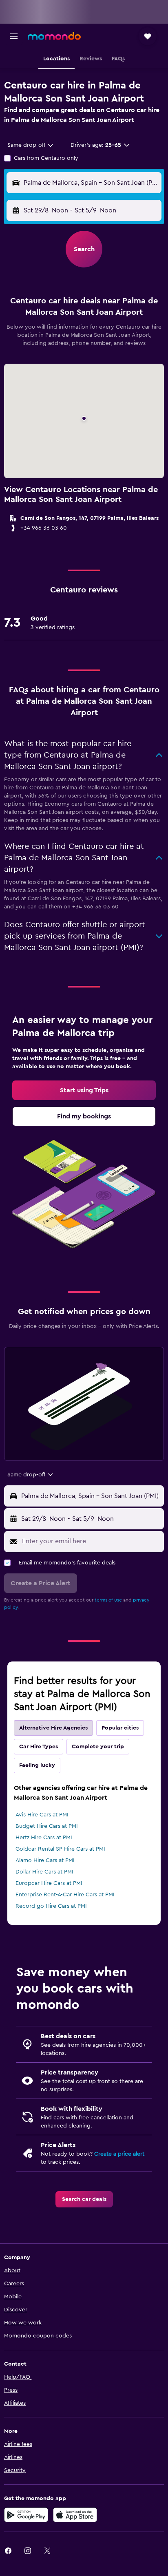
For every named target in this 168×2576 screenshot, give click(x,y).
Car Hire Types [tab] (39, 1747)
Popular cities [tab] (120, 1728)
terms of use (108, 1600)
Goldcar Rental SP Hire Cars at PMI (60, 1849)
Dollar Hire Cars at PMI (44, 1872)
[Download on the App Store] (75, 2515)
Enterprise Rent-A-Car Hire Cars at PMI (65, 1895)
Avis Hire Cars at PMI (42, 1815)
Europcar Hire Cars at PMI (49, 1883)
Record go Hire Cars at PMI (51, 1906)
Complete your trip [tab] (98, 1747)
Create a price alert (119, 2154)
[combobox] (31, 145)
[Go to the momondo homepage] (54, 36)
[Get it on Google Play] (26, 2515)
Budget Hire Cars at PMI (47, 1826)
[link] (84, 1090)
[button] (14, 36)
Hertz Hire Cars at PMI (44, 1838)
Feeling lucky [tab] (37, 1765)
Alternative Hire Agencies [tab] (53, 1728)
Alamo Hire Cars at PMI (45, 1860)
